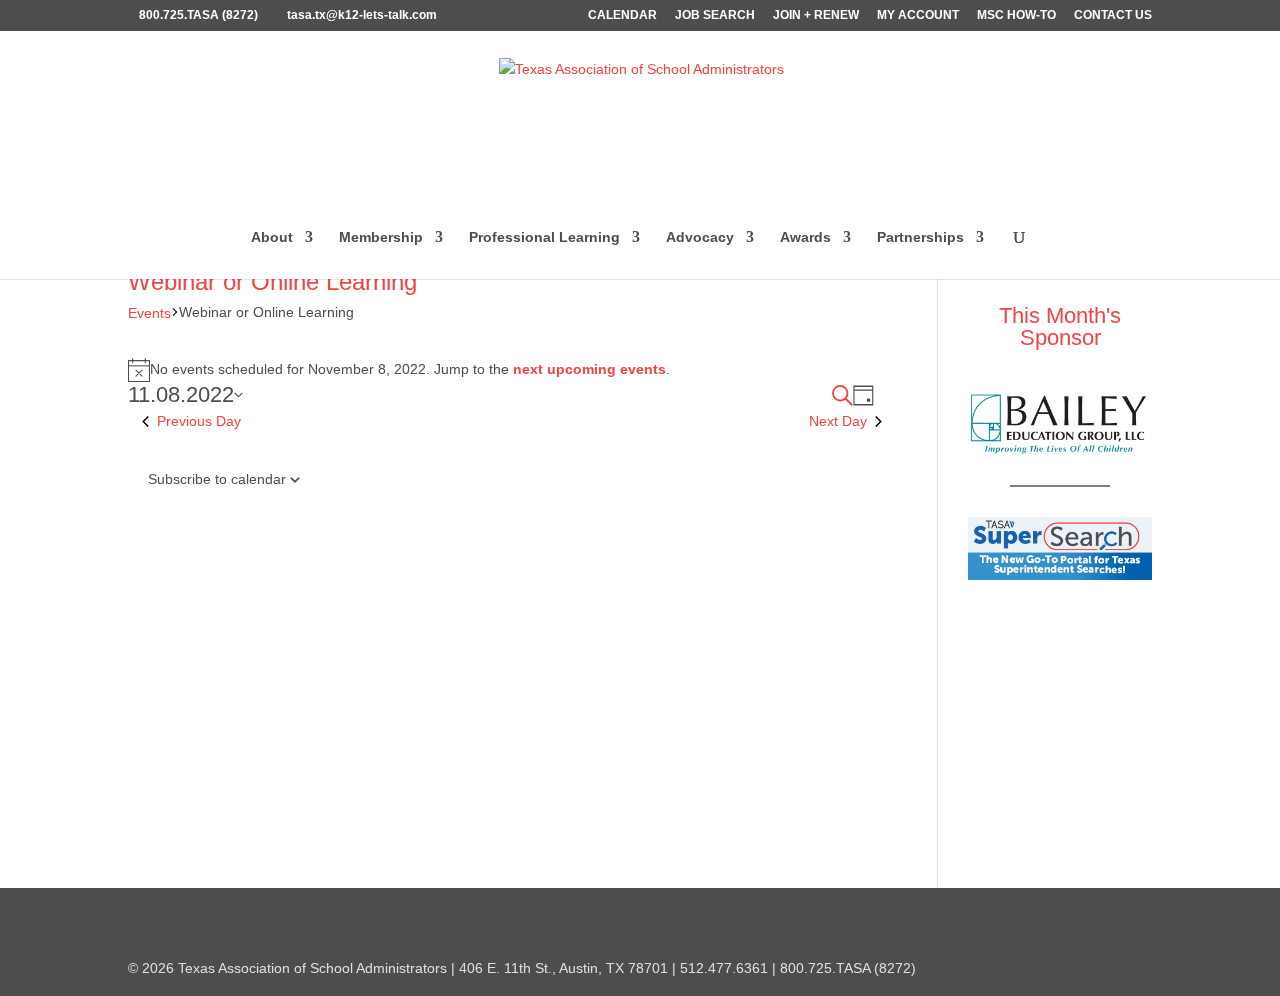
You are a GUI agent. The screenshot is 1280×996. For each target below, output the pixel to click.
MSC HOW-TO (1016, 15)
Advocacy (700, 237)
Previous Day (199, 421)
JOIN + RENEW (816, 15)
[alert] (505, 370)
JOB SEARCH (715, 15)
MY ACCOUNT (918, 15)
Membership (381, 237)
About (272, 237)
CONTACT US (1113, 15)
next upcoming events (589, 369)
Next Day (838, 421)
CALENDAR (622, 15)
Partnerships (920, 237)
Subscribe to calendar (217, 479)
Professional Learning (544, 237)
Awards (805, 237)
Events (149, 313)
